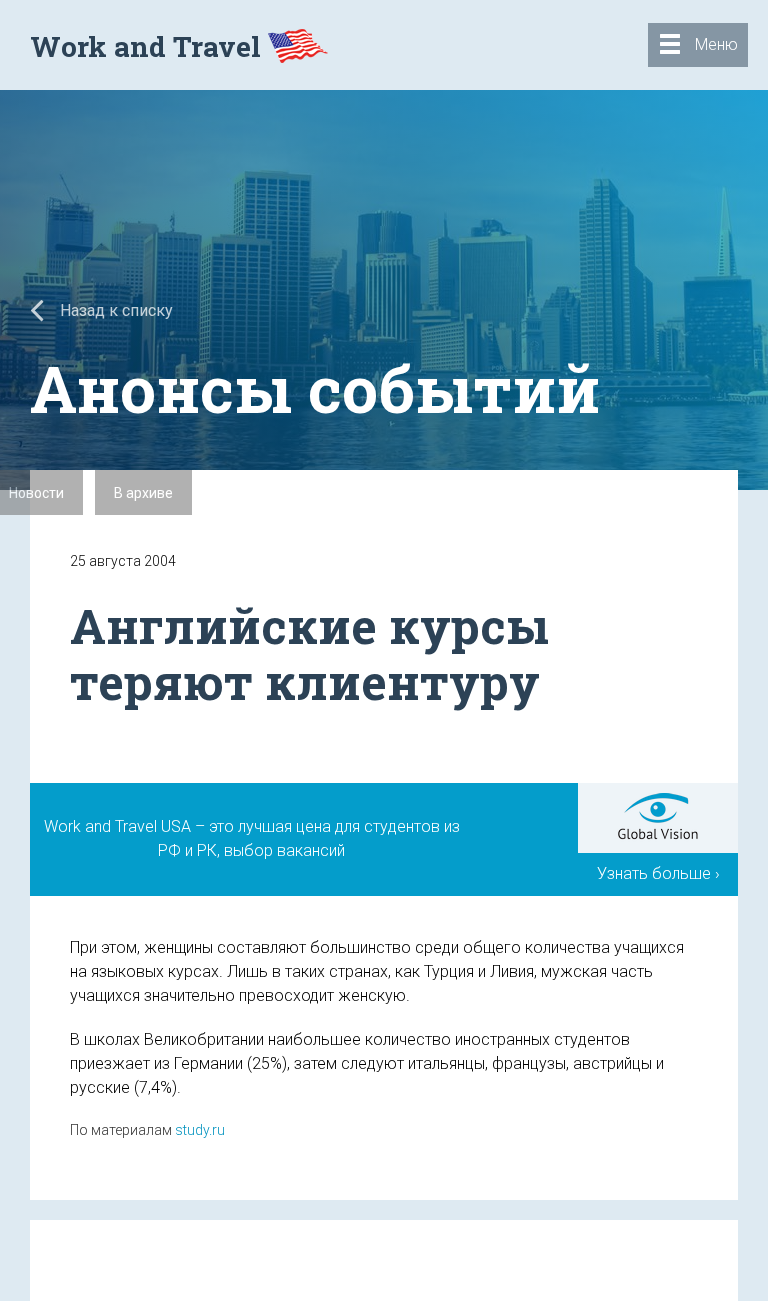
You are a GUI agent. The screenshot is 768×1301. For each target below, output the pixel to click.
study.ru (200, 1130)
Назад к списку (114, 310)
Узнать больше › (658, 873)
